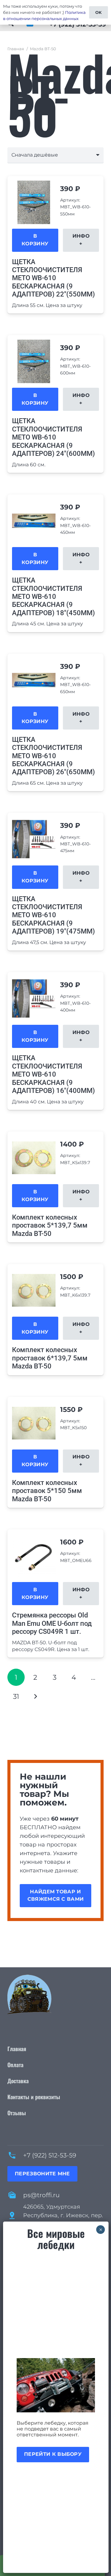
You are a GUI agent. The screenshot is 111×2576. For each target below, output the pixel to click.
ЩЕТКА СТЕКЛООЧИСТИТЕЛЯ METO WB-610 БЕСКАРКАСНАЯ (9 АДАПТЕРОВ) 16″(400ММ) (53, 1074)
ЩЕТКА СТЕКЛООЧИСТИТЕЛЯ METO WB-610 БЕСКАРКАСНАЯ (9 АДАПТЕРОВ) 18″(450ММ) (53, 597)
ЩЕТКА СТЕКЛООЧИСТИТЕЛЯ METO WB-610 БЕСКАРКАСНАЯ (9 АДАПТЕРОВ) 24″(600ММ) (53, 437)
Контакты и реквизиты (34, 2097)
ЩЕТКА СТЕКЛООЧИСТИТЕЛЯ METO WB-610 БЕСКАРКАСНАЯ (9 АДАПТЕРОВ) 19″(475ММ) (53, 915)
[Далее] (35, 1696)
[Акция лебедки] (56, 2385)
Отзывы (17, 2113)
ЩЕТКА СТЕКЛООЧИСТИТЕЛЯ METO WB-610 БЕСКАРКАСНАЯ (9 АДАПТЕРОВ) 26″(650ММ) (53, 756)
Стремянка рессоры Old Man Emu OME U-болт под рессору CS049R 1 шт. (52, 1623)
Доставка (18, 2081)
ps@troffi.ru (41, 2195)
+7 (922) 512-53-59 (50, 2155)
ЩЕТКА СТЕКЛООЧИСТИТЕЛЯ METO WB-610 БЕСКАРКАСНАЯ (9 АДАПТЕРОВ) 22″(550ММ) (53, 278)
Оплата (15, 2065)
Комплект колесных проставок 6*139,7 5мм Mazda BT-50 (50, 1358)
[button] (35, 240)
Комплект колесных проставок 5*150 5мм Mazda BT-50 (47, 1491)
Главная (16, 49)
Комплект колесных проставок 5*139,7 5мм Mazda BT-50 (50, 1225)
